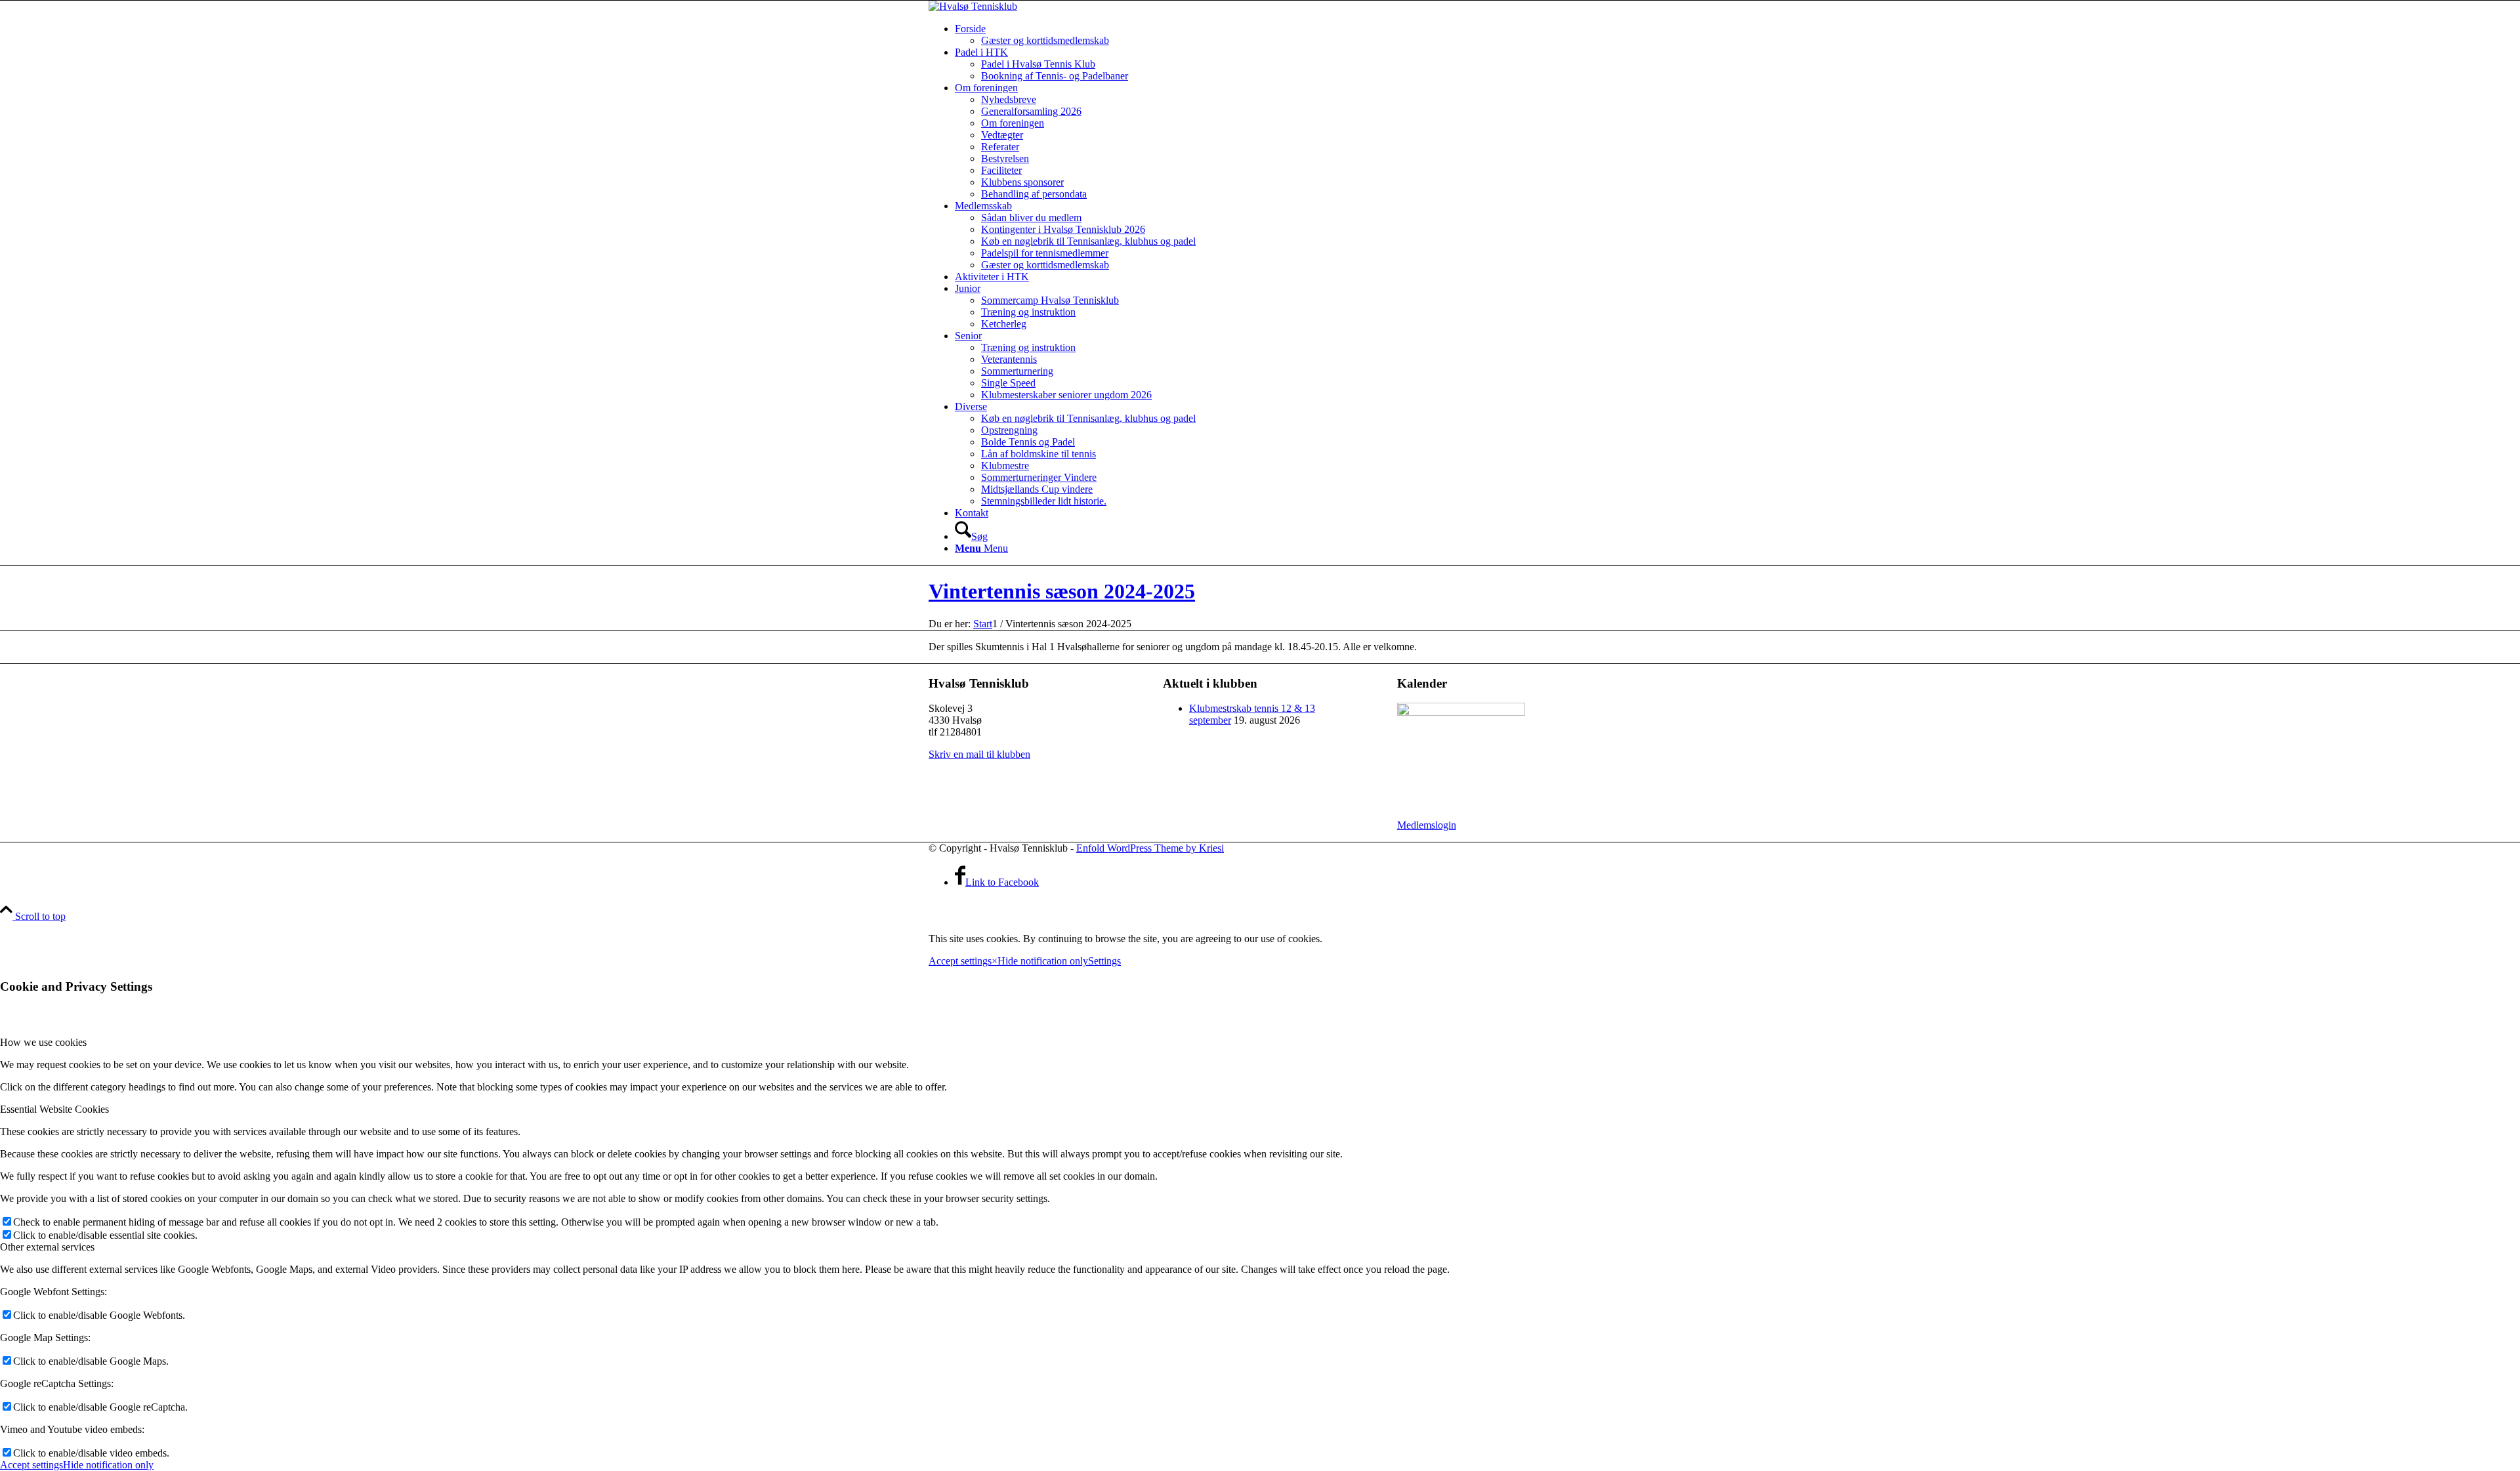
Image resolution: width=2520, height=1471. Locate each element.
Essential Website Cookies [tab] (54, 1109)
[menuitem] (1273, 35)
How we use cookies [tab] (43, 1042)
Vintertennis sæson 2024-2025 (1062, 591)
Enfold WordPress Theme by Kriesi (1150, 848)
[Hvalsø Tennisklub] (973, 6)
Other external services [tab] (47, 1247)
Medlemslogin (1427, 825)
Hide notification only (1043, 961)
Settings (1104, 961)
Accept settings (960, 961)
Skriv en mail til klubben (979, 754)
